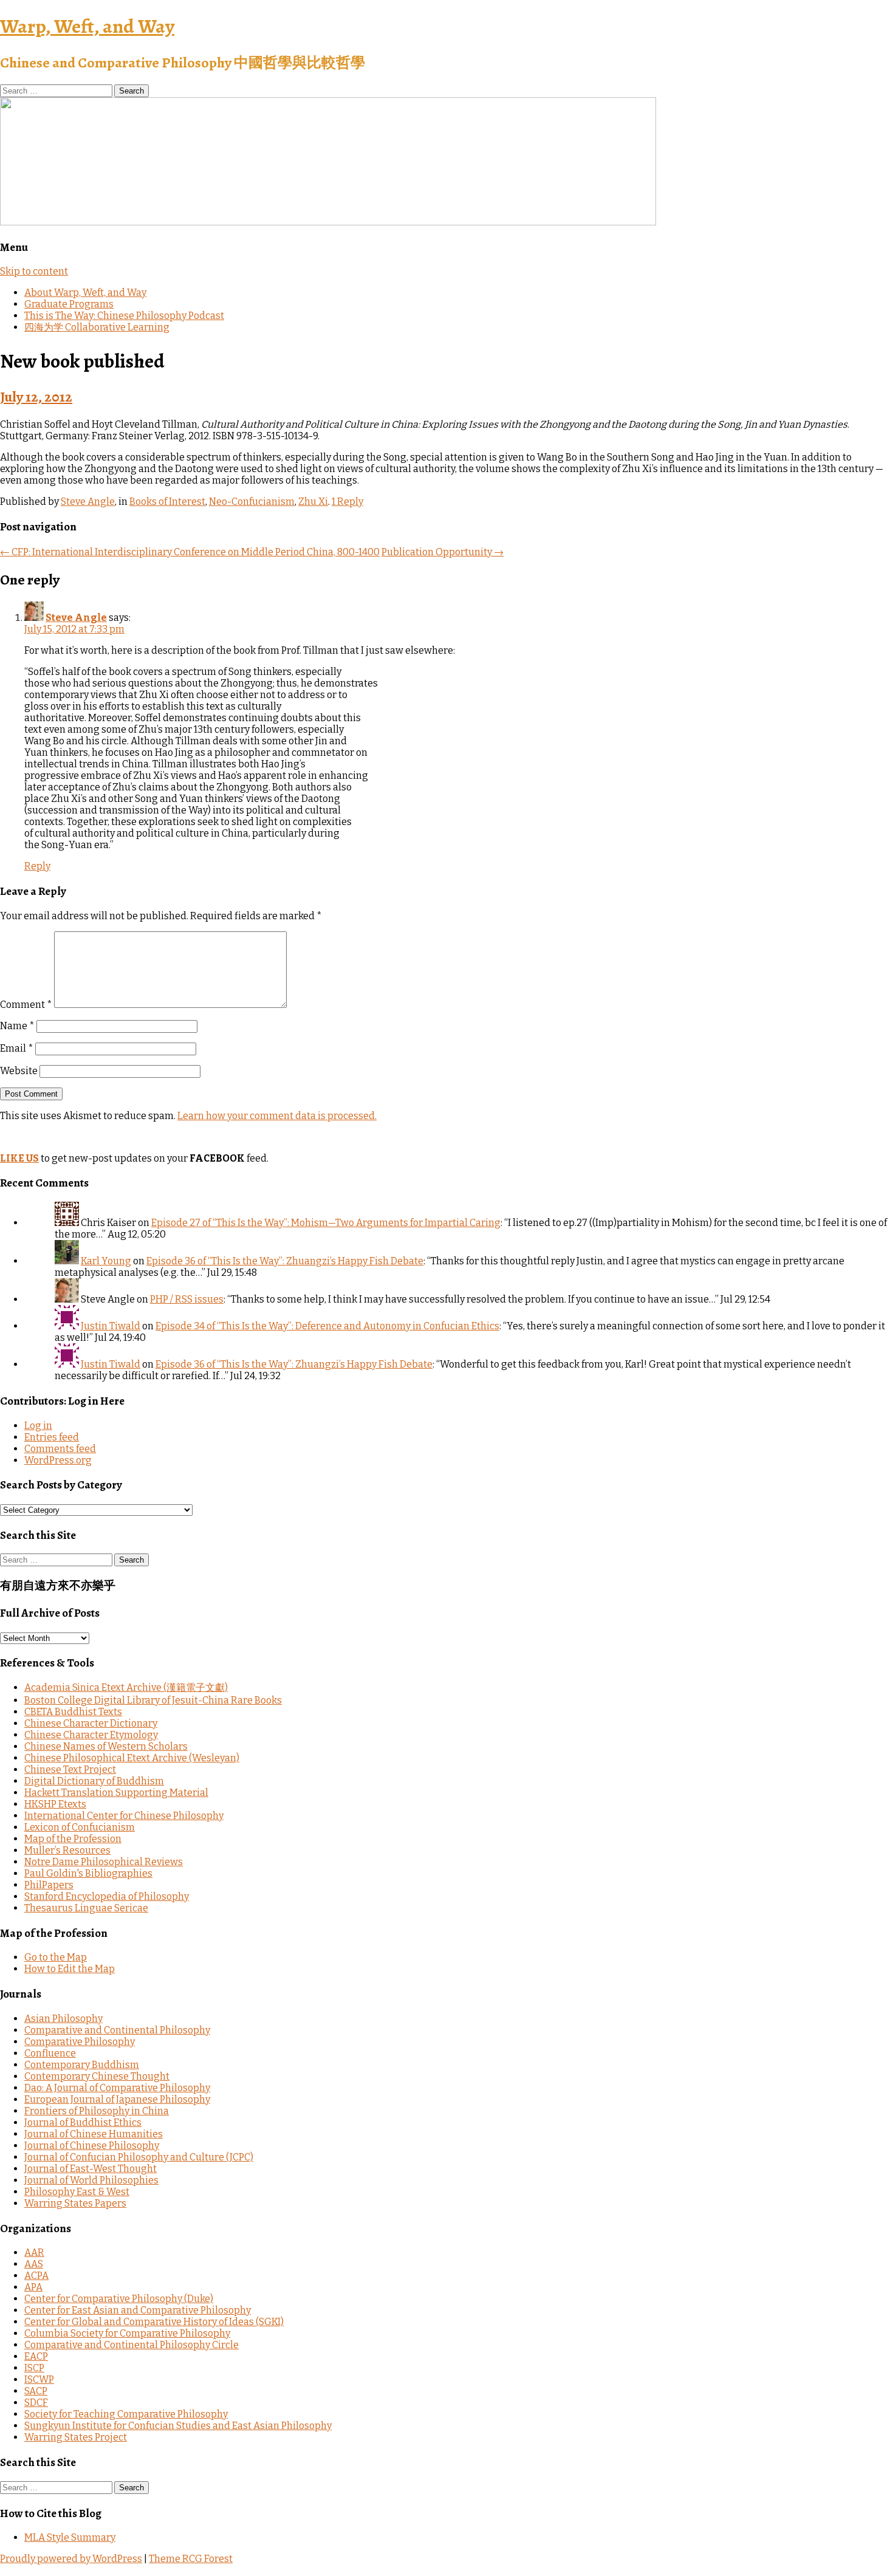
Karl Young (106, 1261)
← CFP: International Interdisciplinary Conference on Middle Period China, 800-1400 (190, 552)
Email (17, 1048)
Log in (38, 1426)
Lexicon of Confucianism (80, 1827)
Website (19, 1071)
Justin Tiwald (111, 1326)
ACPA (36, 2276)
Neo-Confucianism (252, 502)
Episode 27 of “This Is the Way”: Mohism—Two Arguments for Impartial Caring (326, 1223)
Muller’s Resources (67, 1850)
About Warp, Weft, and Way (85, 293)
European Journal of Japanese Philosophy (117, 2099)
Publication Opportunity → (443, 552)
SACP (36, 2391)
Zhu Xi (313, 502)
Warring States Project (76, 2437)
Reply (37, 866)
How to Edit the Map (70, 1969)
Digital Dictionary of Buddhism (94, 1781)
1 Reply (347, 502)
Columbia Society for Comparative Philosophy (127, 2333)
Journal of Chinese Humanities (94, 2134)
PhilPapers (49, 1885)
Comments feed (60, 1449)
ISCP (34, 2368)
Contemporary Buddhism (82, 2065)
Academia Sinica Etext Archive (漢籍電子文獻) (126, 1687)
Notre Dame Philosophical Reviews (104, 1862)
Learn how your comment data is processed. (277, 1116)
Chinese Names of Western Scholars (106, 1746)
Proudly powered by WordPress (71, 2559)
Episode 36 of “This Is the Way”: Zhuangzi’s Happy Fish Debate (285, 1261)
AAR (34, 2252)
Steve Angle (88, 502)
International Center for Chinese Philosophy (124, 1816)
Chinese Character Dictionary (91, 1723)
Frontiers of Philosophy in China (97, 2111)
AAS (34, 2264)
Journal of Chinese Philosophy (92, 2146)
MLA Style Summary (70, 2537)
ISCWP (39, 2379)
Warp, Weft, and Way (87, 26)
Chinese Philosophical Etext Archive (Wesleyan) (132, 1758)
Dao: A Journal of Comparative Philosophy (117, 2088)
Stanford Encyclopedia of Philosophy (107, 1896)
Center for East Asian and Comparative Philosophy (138, 2310)
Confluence (50, 2053)
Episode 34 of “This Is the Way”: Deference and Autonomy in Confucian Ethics (327, 1326)
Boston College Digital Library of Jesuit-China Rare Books (153, 1700)
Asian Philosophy (63, 2019)
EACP (36, 2356)
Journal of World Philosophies (91, 2180)
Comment (26, 1005)
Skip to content (34, 271)
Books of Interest (167, 502)
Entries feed (52, 1437)
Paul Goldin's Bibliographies (88, 1873)
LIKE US (19, 1158)
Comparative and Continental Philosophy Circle (132, 2345)
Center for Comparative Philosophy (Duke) (119, 2299)
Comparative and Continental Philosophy (117, 2030)
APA (33, 2287)
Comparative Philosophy (80, 2042)
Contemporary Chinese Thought (97, 2076)
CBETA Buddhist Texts (73, 1712)
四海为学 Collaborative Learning (97, 327)
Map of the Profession (73, 1839)
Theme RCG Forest (191, 2559)
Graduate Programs (69, 304)
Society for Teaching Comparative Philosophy (126, 2414)
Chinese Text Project (70, 1769)
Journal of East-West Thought (91, 2169)
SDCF (36, 2403)
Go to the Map (56, 1957)
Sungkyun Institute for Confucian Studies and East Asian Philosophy (178, 2426)
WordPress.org (58, 1460)
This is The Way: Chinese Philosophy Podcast (124, 316)
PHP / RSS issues (187, 1299)
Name (17, 1026)
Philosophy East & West (77, 2192)
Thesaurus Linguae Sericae (86, 1908)
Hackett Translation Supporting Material (116, 1793)
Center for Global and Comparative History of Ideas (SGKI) (154, 2322)
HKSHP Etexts (55, 1804)
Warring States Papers (75, 2203)
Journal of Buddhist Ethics (83, 2122)
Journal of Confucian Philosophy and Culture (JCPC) (139, 2157)
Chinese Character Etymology (91, 1735)
